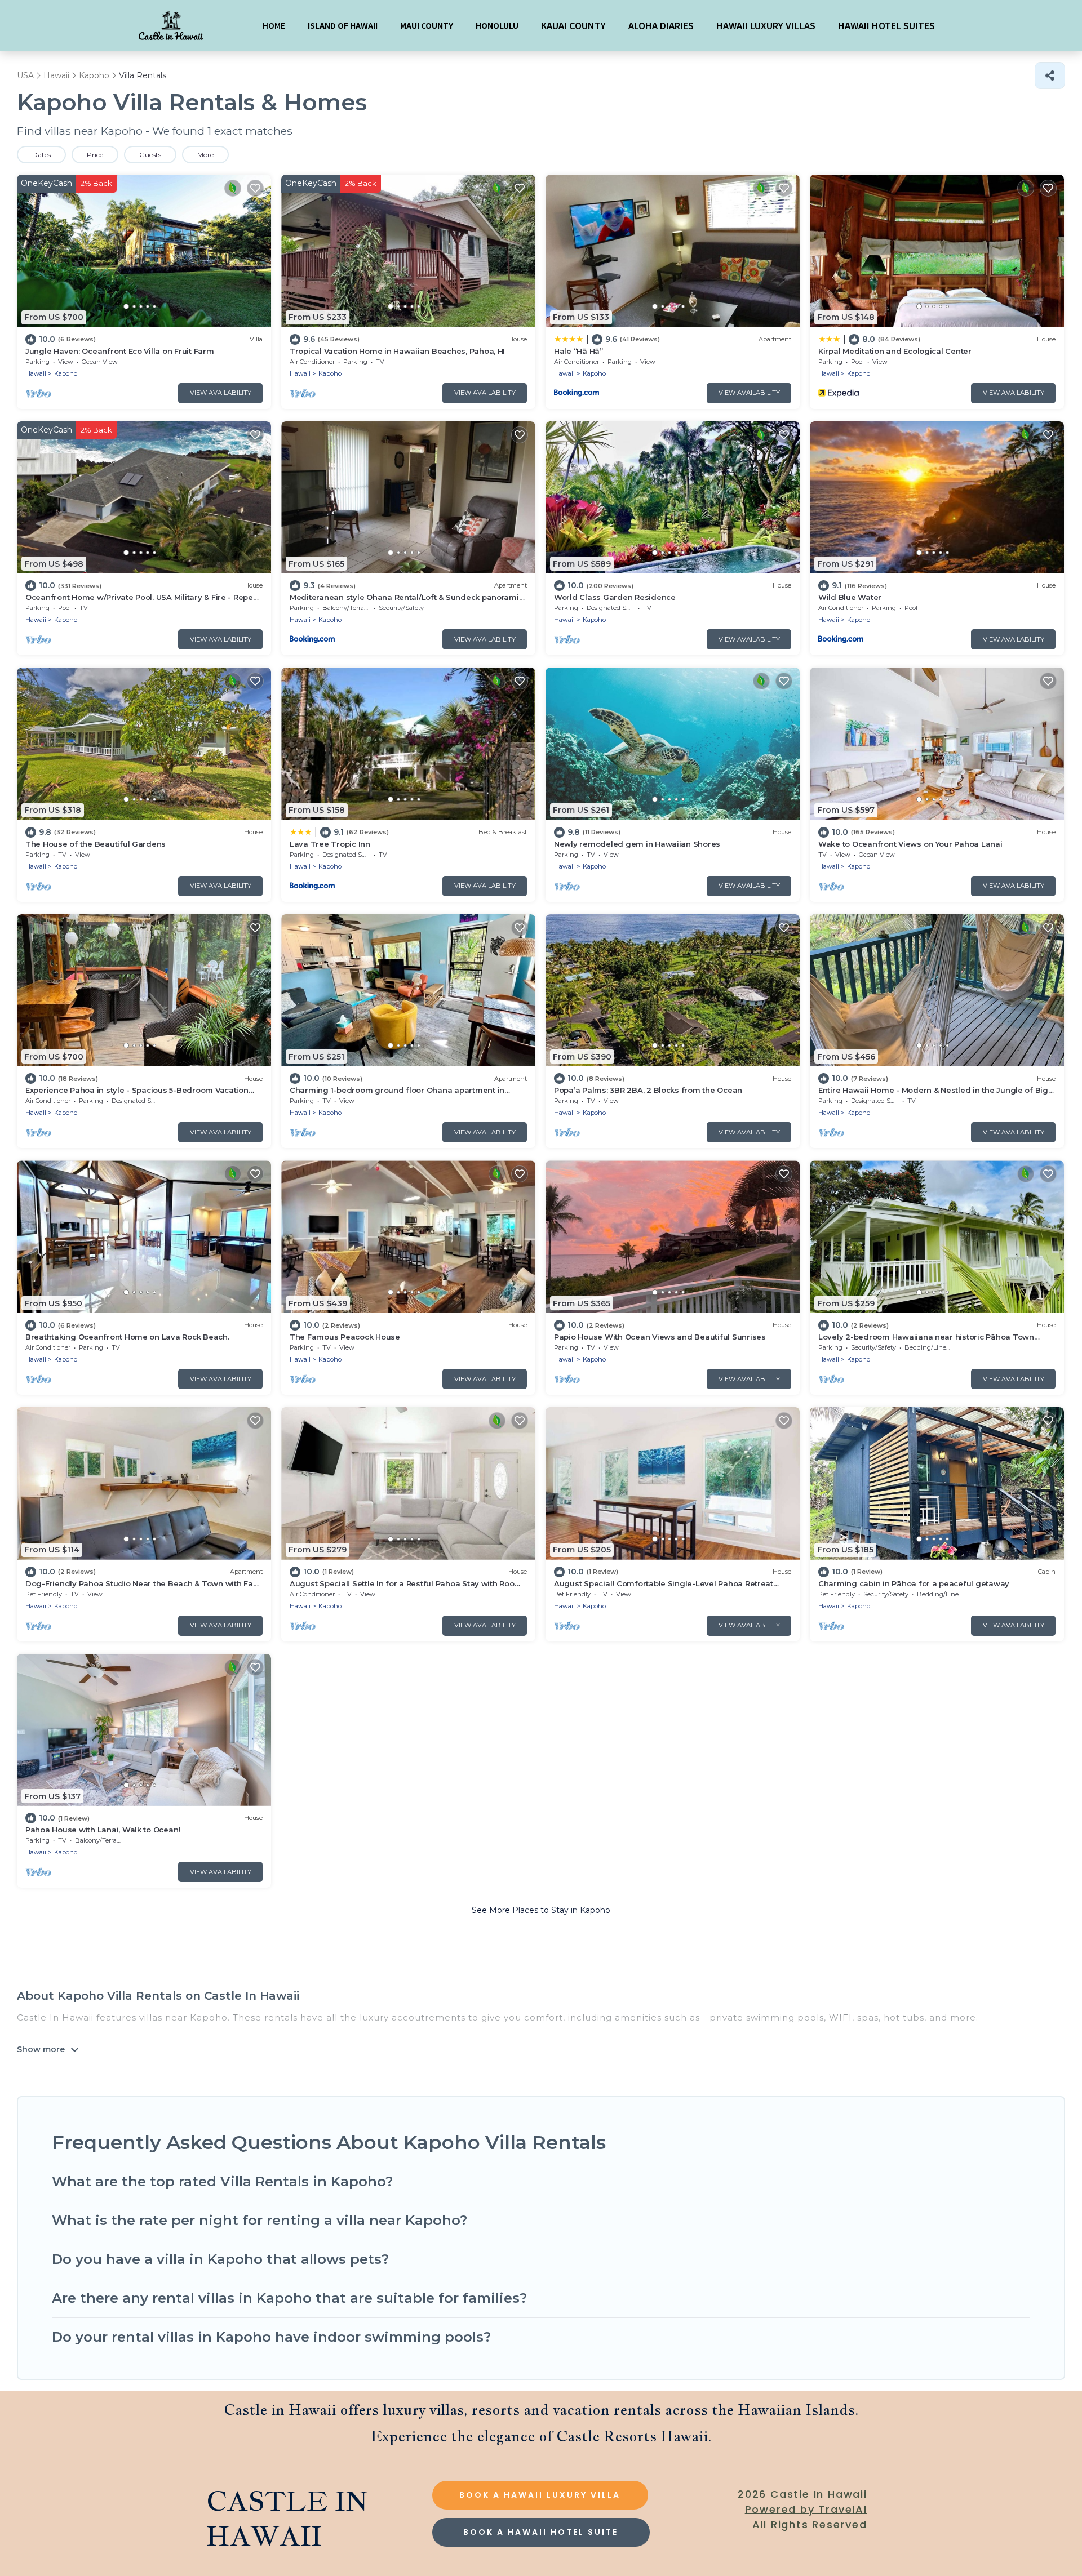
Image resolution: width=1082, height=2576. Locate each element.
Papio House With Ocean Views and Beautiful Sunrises (660, 1337)
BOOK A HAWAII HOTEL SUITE (541, 2532)
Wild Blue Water (850, 597)
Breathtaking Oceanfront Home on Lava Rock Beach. (127, 1337)
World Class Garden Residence (615, 597)
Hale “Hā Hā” (578, 351)
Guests (150, 155)
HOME (274, 25)
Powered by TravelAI (806, 2509)
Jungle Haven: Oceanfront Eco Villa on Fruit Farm (120, 351)
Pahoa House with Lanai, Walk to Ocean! (103, 1830)
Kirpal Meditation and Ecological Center (895, 351)
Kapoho (66, 373)
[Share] (1050, 75)
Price (95, 155)
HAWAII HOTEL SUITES (886, 25)
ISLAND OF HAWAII (343, 25)
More (205, 155)
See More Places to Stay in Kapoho (541, 1910)
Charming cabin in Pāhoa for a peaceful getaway (914, 1583)
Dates (41, 155)
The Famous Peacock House (345, 1337)
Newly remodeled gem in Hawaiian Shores (637, 844)
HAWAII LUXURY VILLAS (766, 25)
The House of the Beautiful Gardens (96, 844)
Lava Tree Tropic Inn (330, 844)
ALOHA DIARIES (661, 25)
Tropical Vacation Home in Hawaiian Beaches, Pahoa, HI (397, 351)
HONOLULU (497, 25)
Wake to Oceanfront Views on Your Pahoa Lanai (910, 844)
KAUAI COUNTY (573, 25)
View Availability (221, 393)
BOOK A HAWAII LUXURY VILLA (540, 2495)
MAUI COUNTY (427, 25)
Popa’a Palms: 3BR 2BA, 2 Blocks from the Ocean (648, 1090)
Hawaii (36, 373)
